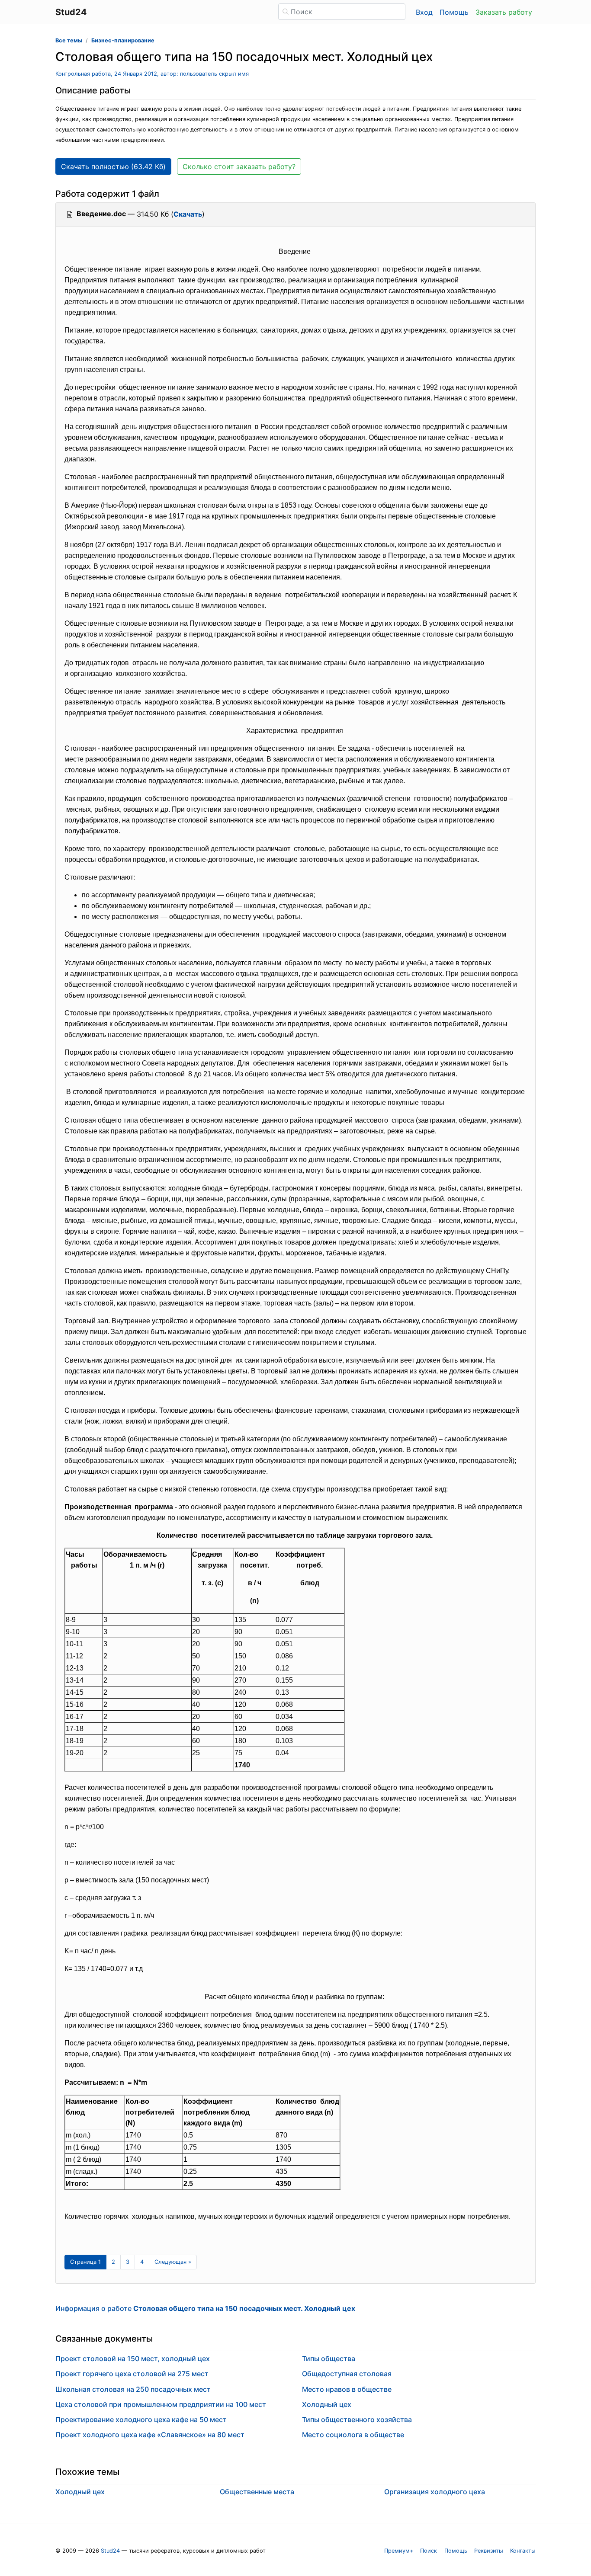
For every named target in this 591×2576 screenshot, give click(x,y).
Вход (424, 12)
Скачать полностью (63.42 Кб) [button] (113, 166)
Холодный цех (327, 2404)
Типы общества (329, 2358)
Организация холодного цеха (435, 2492)
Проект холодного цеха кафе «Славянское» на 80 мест (150, 2435)
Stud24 (110, 2551)
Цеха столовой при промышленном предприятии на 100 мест (161, 2404)
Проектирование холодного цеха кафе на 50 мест (141, 2419)
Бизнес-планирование (123, 40)
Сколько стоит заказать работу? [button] (239, 166)
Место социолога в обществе (353, 2435)
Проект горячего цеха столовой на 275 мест (132, 2374)
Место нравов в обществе (347, 2389)
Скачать (188, 214)
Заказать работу (504, 12)
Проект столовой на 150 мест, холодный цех (133, 2358)
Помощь (454, 12)
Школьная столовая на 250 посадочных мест (133, 2389)
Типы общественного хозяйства (357, 2419)
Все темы (69, 40)
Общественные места (257, 2492)
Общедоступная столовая (347, 2374)
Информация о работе (205, 2308)
